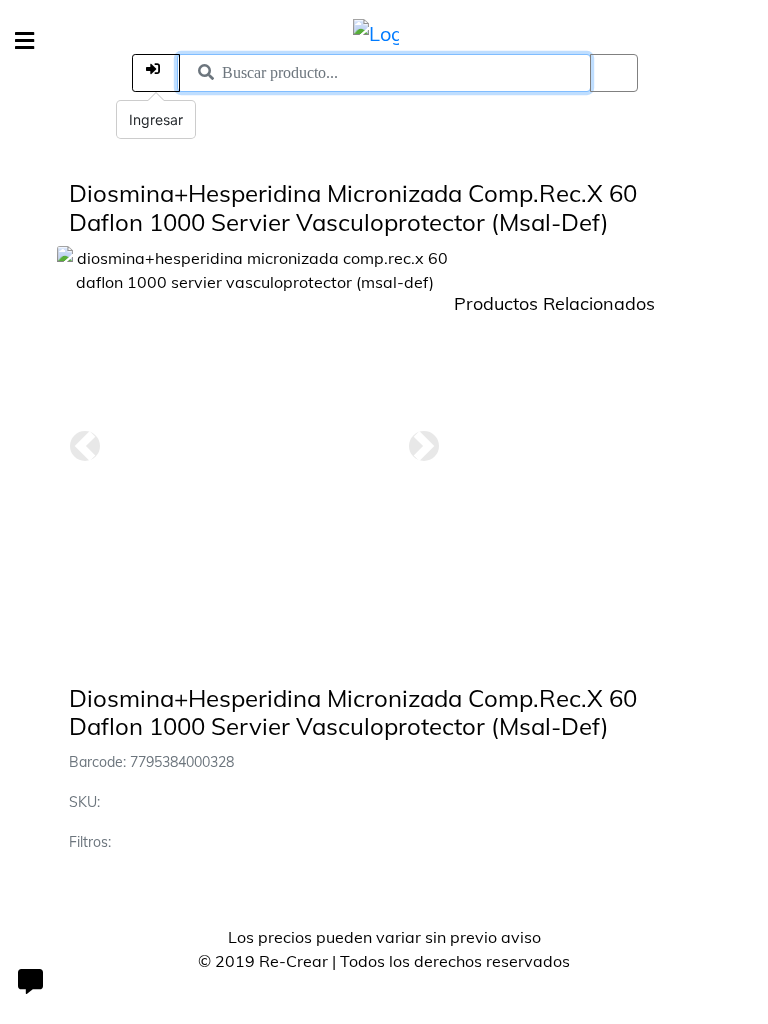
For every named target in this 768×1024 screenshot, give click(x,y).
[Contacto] (30, 984)
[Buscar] (614, 73)
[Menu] (24, 41)
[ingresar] (156, 73)
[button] (85, 446)
